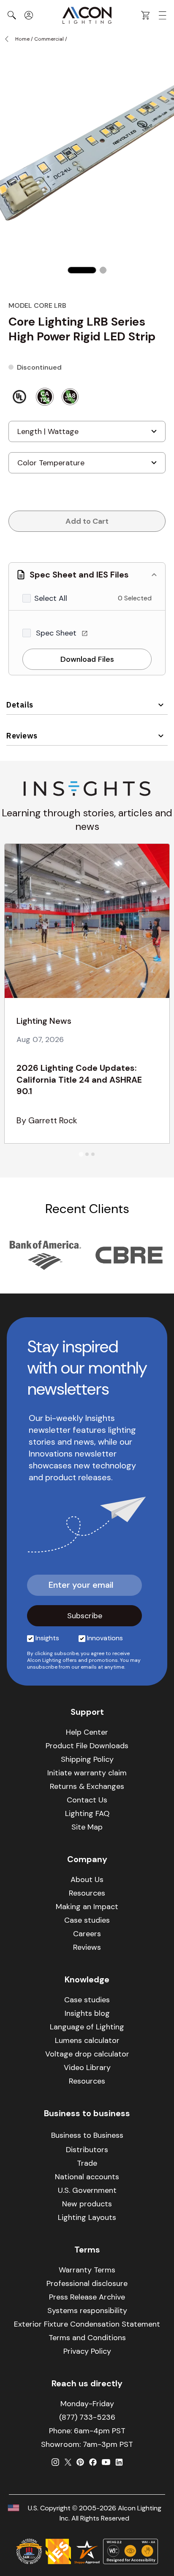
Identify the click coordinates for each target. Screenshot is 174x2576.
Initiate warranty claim (87, 1773)
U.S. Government (87, 2190)
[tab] (81, 1154)
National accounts (87, 2177)
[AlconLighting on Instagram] (55, 2462)
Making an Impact (87, 1907)
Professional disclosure (87, 2283)
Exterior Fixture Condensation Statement (87, 2324)
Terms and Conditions (87, 2338)
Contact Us (87, 1800)
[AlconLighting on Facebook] (93, 2462)
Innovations (105, 1638)
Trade (87, 2163)
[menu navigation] (163, 15)
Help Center (87, 1732)
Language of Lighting (87, 2027)
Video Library (87, 2067)
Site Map (87, 1827)
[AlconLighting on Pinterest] (80, 2462)
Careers (87, 1934)
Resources (87, 1893)
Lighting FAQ (87, 1813)
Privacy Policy (87, 2351)
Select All (51, 598)
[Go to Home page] (87, 15)
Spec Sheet (57, 633)
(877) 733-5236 (87, 2417)
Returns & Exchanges (87, 1786)
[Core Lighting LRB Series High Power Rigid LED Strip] (82, 270)
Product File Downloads (87, 1746)
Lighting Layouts (87, 2217)
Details (20, 705)
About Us (87, 1879)
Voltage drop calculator (87, 2054)
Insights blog (87, 2013)
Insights (47, 1638)
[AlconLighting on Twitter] (68, 2462)
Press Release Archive (87, 2297)
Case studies (87, 1920)
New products (87, 2204)
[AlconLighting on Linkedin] (119, 2462)
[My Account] (29, 15)
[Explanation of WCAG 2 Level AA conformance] (130, 2551)
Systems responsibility (87, 2311)
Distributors (87, 2150)
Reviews (22, 736)
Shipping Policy (87, 1759)
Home (22, 39)
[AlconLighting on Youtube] (106, 2462)
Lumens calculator (87, 2040)
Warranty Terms (87, 2270)
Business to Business (87, 2135)
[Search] (12, 15)
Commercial (49, 39)
